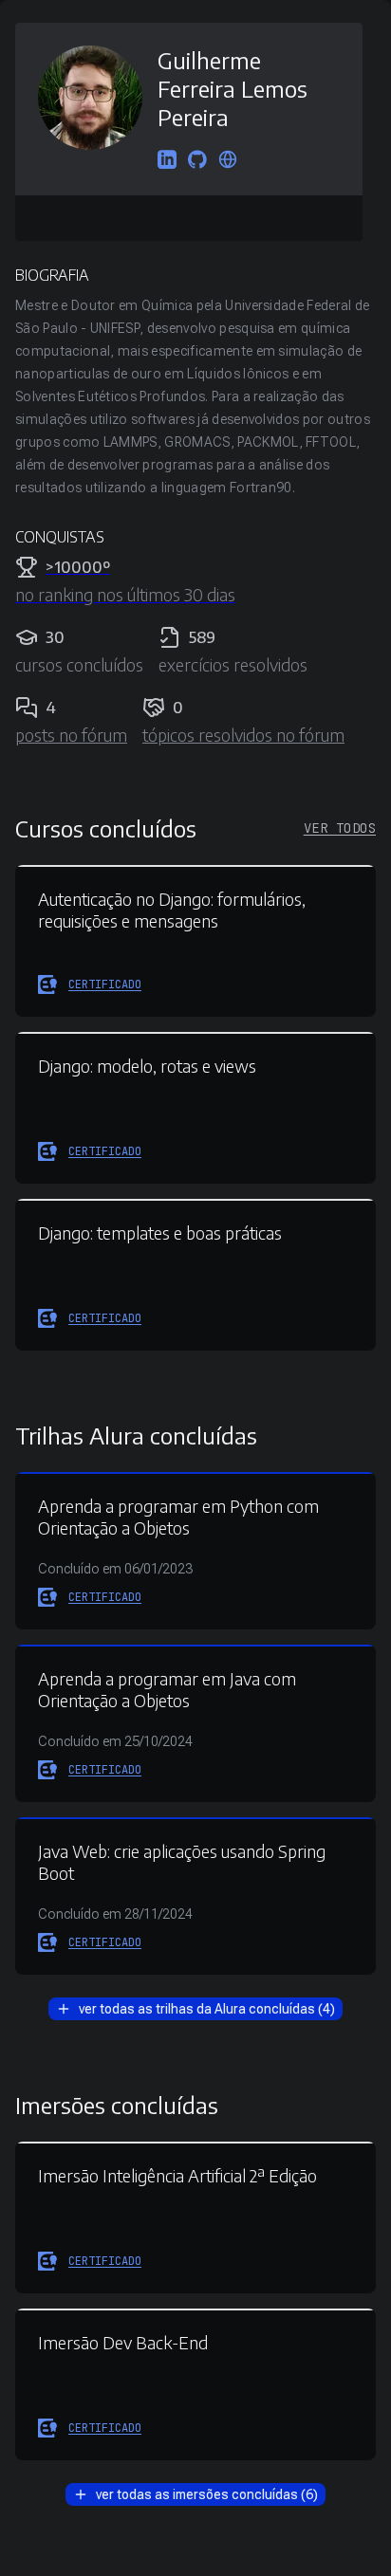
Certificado (105, 984)
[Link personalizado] (228, 161)
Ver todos (340, 828)
